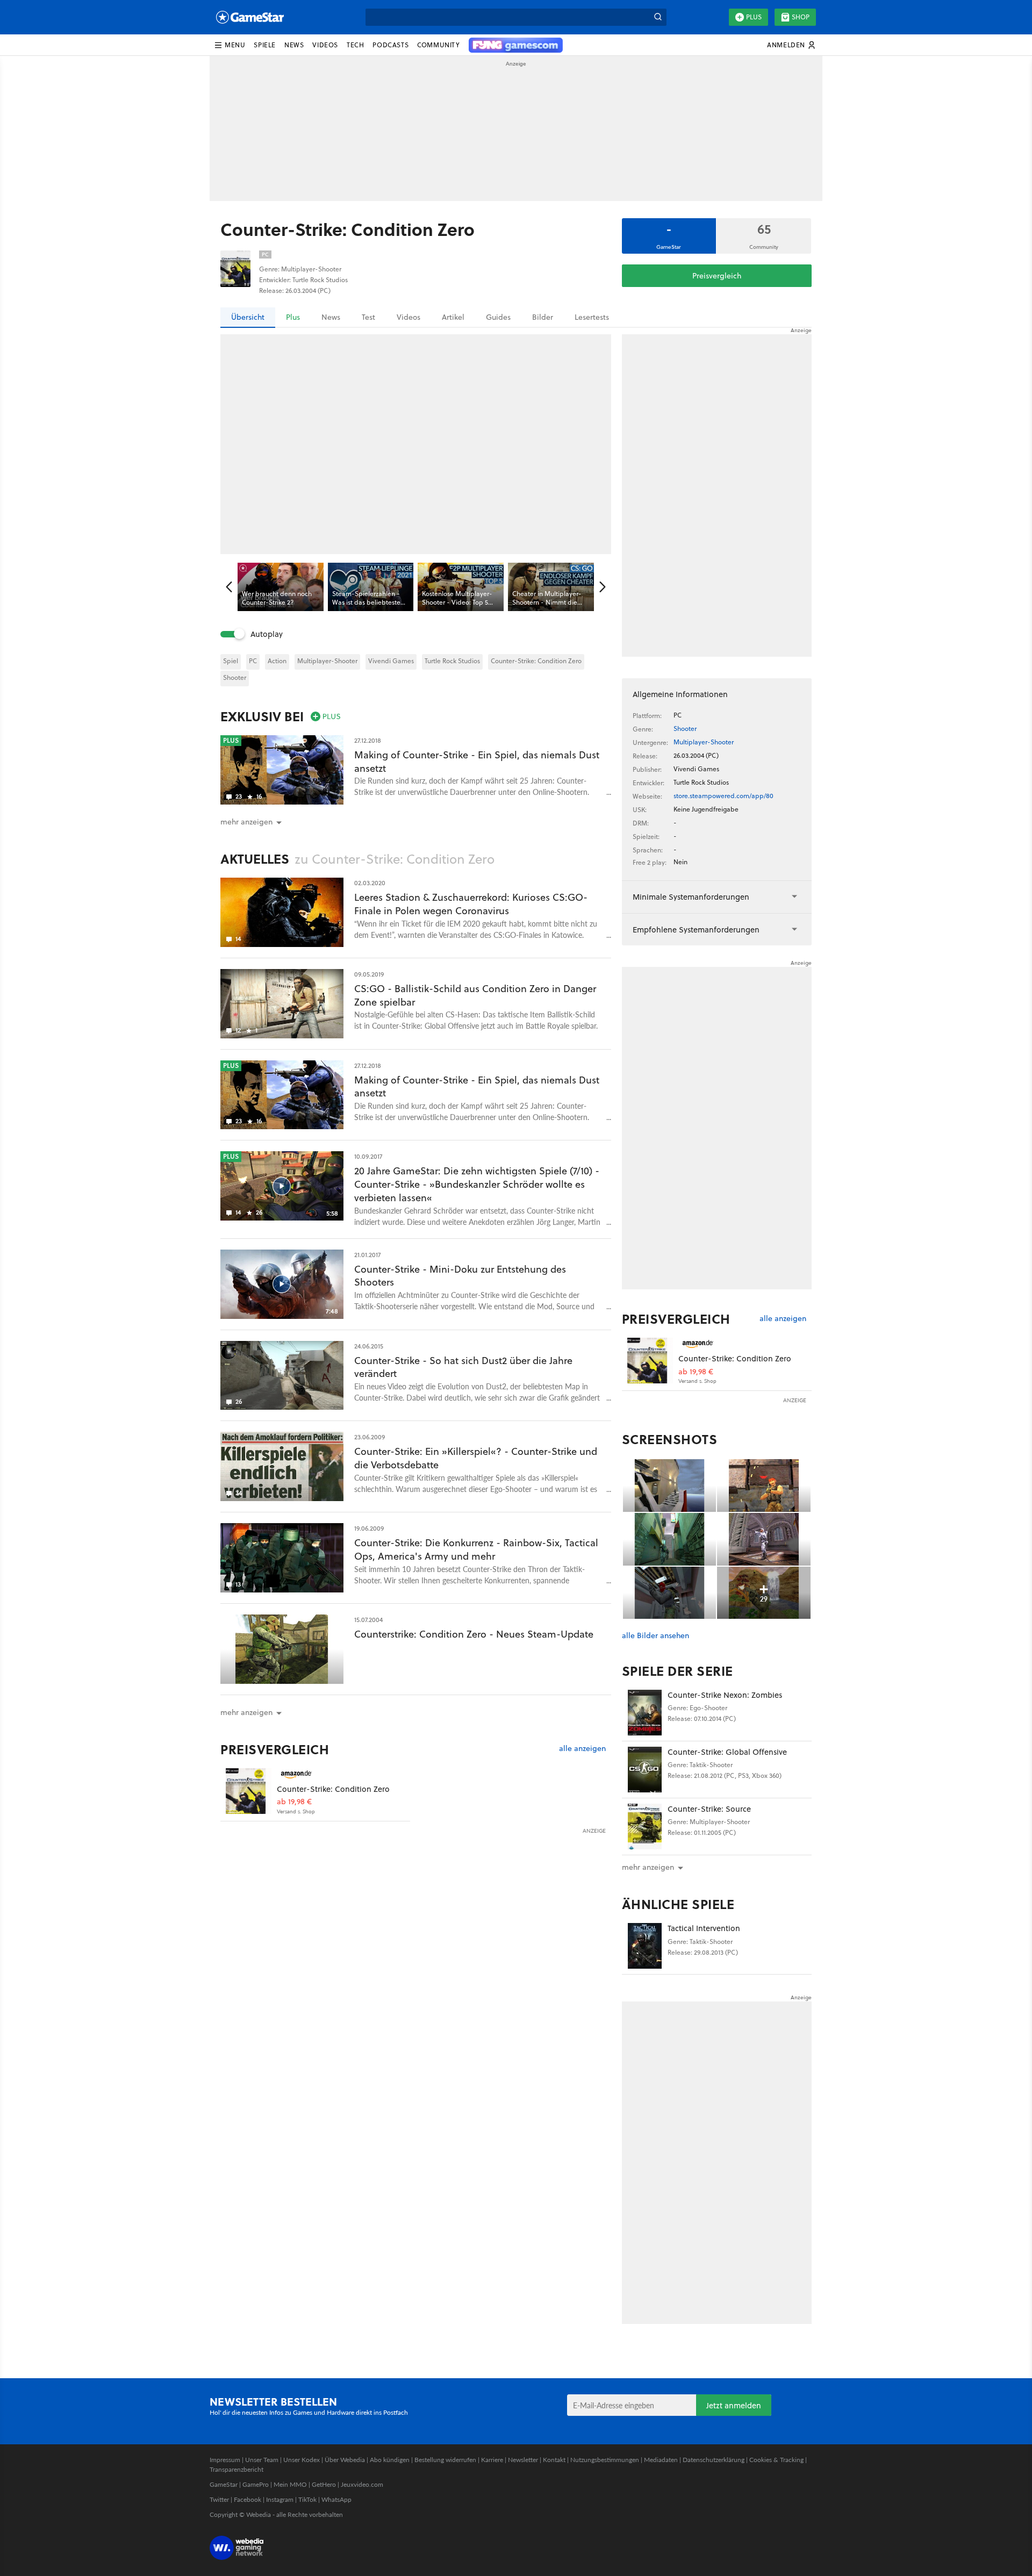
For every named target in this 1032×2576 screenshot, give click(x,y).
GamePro (256, 2484)
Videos (408, 317)
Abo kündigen (390, 2460)
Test (368, 317)
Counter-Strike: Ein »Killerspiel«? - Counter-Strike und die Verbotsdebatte (476, 1458)
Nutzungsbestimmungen (605, 2460)
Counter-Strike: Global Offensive (727, 1752)
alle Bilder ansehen (655, 1636)
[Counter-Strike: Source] (645, 1827)
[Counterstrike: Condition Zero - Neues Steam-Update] (282, 1649)
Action (277, 661)
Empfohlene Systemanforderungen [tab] (696, 930)
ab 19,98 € (294, 1802)
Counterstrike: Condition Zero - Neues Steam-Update (474, 1634)
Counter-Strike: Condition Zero (536, 661)
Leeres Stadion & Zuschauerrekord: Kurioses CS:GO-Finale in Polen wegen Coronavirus (471, 904)
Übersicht (248, 317)
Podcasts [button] (390, 45)
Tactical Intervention (704, 1928)
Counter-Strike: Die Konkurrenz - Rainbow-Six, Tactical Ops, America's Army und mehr (476, 1549)
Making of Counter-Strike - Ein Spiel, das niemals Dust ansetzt (477, 762)
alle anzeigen (582, 1749)
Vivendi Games (391, 661)
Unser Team (262, 2460)
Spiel (231, 661)
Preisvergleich (717, 276)
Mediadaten (661, 2460)
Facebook (248, 2499)
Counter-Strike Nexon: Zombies (725, 1695)
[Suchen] (658, 17)
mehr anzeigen (648, 1867)
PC (253, 661)
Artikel (453, 317)
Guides (498, 317)
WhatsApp (336, 2499)
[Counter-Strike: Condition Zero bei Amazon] (249, 1791)
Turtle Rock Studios (452, 661)
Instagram (280, 2499)
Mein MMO (290, 2484)
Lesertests (592, 317)
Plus (754, 17)
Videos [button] (325, 45)
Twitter (219, 2499)
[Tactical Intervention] (645, 1946)
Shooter (235, 677)
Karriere (492, 2460)
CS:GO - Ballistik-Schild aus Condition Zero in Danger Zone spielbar (475, 995)
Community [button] (438, 45)
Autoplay (267, 634)
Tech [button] (355, 45)
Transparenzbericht (236, 2469)
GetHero (324, 2484)
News (331, 317)
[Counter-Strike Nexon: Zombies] (645, 1713)
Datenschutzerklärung (714, 2460)
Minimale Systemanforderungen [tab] (691, 897)
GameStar (224, 2484)
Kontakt (554, 2460)
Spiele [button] (265, 45)
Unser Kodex (302, 2460)
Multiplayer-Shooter (327, 661)
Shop (801, 17)
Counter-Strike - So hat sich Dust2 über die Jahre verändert (463, 1367)
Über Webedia (345, 2460)
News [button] (294, 45)
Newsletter (523, 2460)
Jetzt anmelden (734, 2405)
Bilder (543, 317)
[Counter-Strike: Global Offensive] (645, 1770)
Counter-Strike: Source (709, 1809)
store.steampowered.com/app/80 (723, 796)
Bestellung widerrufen (445, 2460)
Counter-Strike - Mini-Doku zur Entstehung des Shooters (460, 1276)
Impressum (225, 2460)
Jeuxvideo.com (362, 2484)
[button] (230, 45)
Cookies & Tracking (776, 2460)
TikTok (307, 2499)
